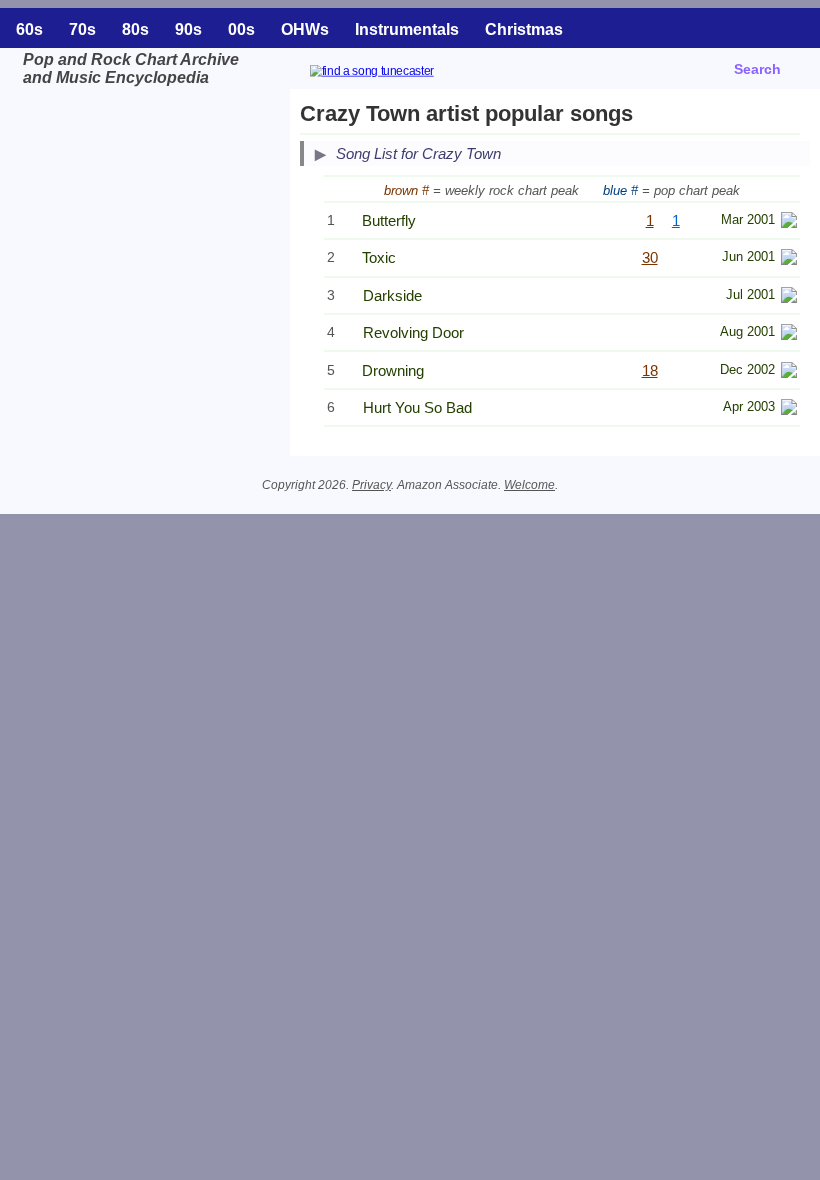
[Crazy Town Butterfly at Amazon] (789, 222)
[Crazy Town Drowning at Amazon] (789, 372)
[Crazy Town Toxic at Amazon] (789, 259)
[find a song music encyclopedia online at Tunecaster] (396, 73)
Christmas (524, 29)
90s (188, 29)
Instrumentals (407, 29)
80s (135, 29)
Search (757, 69)
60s (29, 29)
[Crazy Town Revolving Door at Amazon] (789, 334)
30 (650, 257)
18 (650, 370)
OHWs (305, 29)
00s (241, 29)
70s (82, 29)
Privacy (371, 485)
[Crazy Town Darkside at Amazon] (789, 297)
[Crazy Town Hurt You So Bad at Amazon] (789, 409)
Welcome (529, 485)
